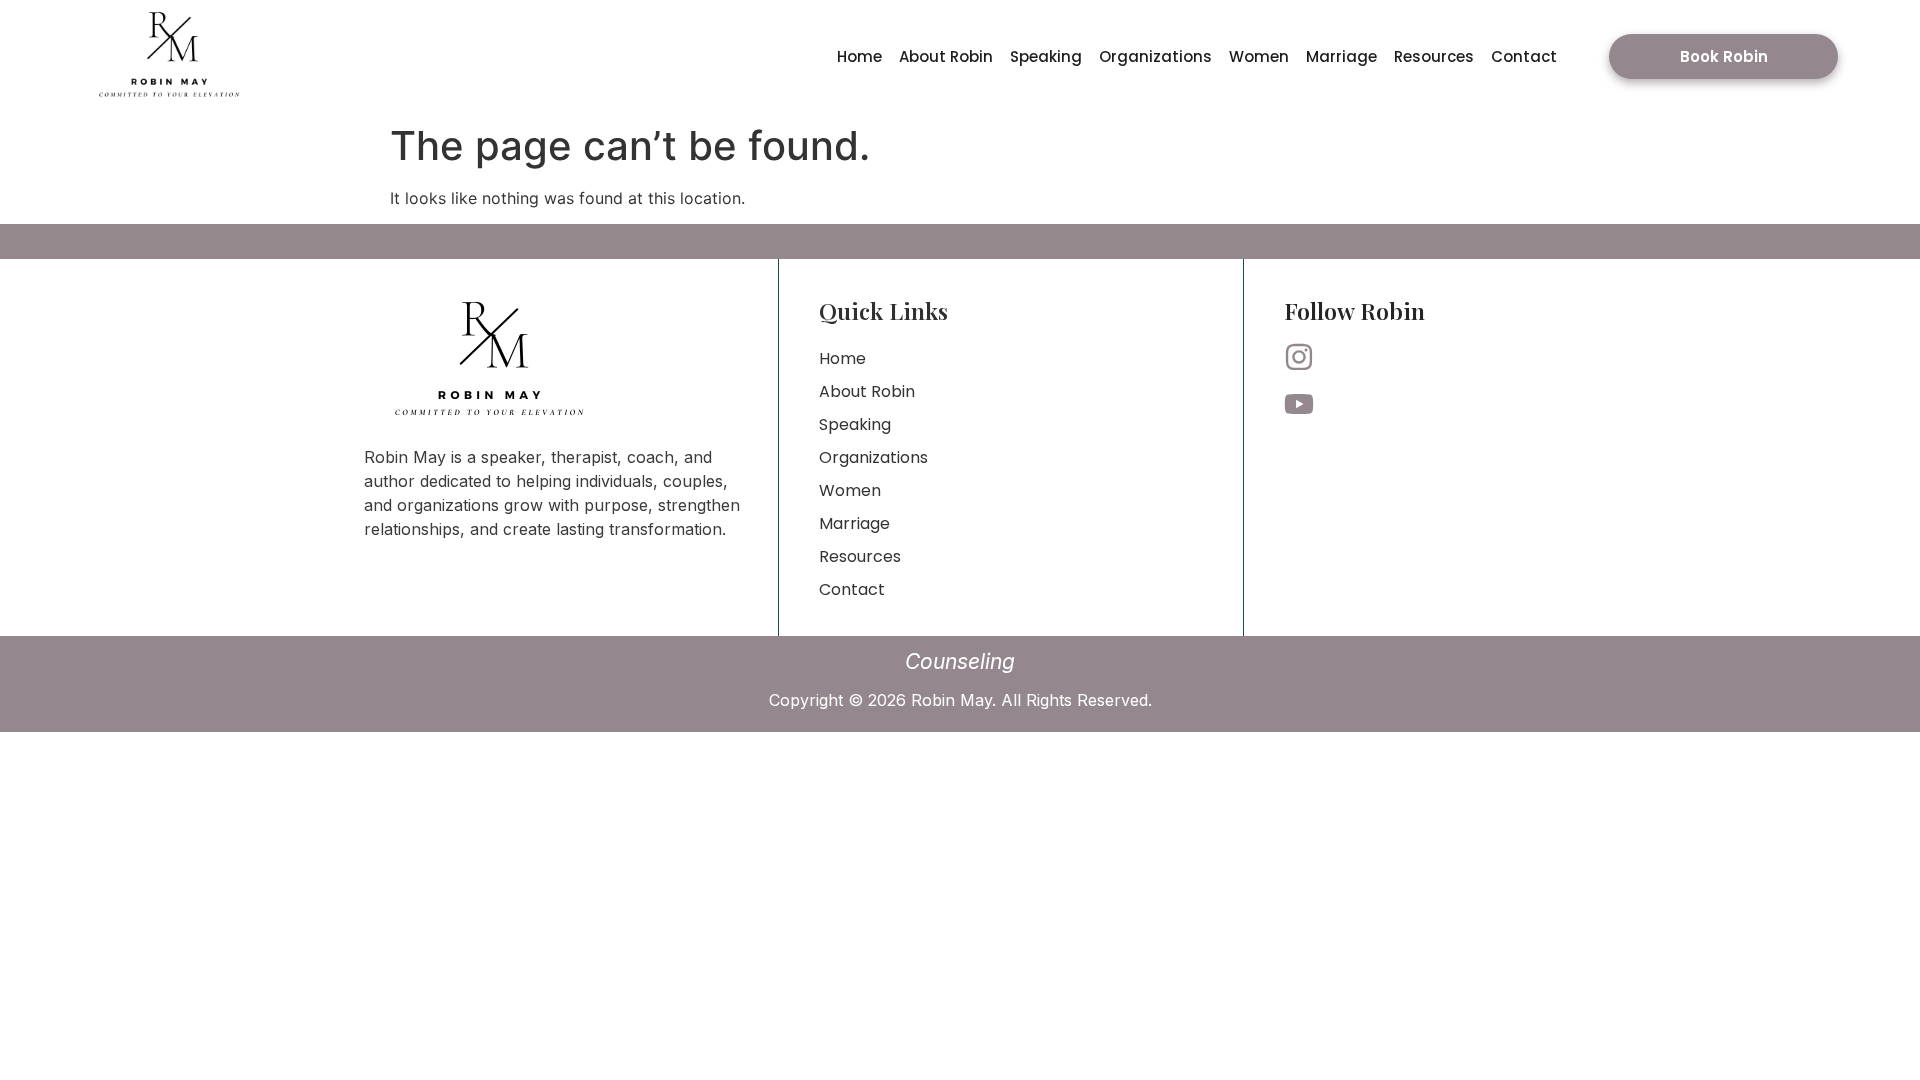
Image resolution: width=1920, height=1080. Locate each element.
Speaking (1046, 56)
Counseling (960, 661)
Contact (1524, 56)
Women (1259, 56)
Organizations (1155, 56)
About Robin (946, 56)
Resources (1434, 56)
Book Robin (1724, 56)
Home (859, 56)
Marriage (1341, 56)
